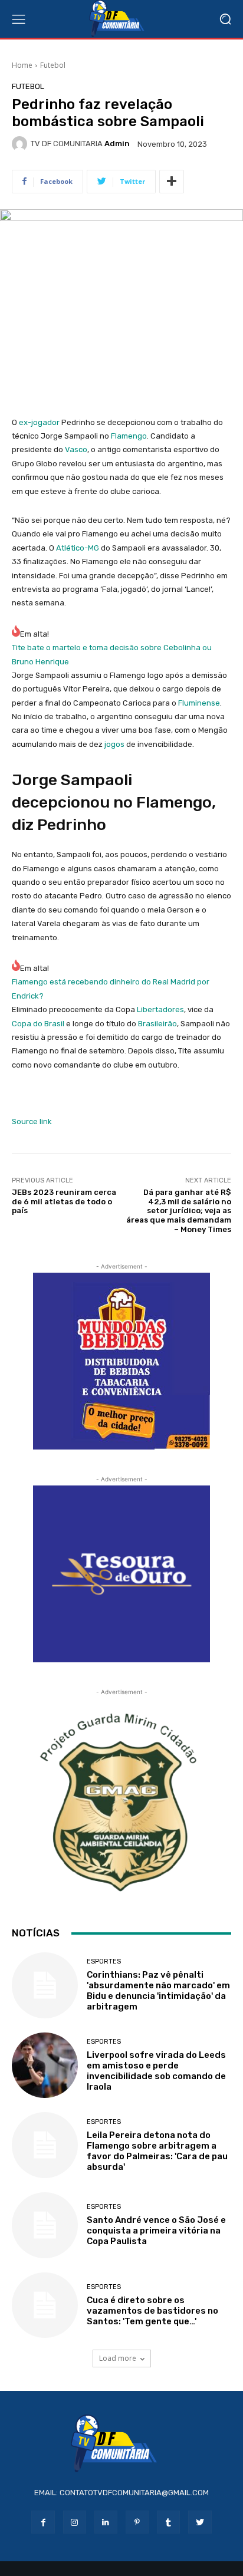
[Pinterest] (137, 2522)
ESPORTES (104, 1961)
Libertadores (160, 1009)
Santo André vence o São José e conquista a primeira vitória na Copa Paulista (156, 2231)
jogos (114, 744)
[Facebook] (43, 2522)
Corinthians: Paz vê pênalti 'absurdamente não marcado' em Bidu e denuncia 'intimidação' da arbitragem (158, 1991)
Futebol (53, 65)
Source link (32, 1121)
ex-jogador (39, 422)
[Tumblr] (168, 2522)
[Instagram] (75, 2522)
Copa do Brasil (38, 1024)
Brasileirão (157, 1024)
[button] (226, 19)
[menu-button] (18, 19)
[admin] (21, 144)
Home (22, 65)
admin (117, 144)
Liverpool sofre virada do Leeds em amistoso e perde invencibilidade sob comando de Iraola (156, 2071)
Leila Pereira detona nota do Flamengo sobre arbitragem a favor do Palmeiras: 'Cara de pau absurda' (157, 2151)
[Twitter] (200, 2522)
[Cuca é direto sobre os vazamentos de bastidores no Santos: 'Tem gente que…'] (45, 2305)
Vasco (76, 449)
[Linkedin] (106, 2522)
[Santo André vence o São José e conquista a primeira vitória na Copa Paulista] (45, 2225)
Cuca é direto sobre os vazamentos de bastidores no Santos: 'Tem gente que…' (152, 2311)
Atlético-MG (78, 548)
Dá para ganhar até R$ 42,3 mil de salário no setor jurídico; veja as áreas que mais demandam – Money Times (179, 1210)
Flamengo (129, 436)
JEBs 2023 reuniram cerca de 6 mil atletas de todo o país (64, 1201)
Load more (118, 2358)
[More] (172, 182)
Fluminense (199, 703)
